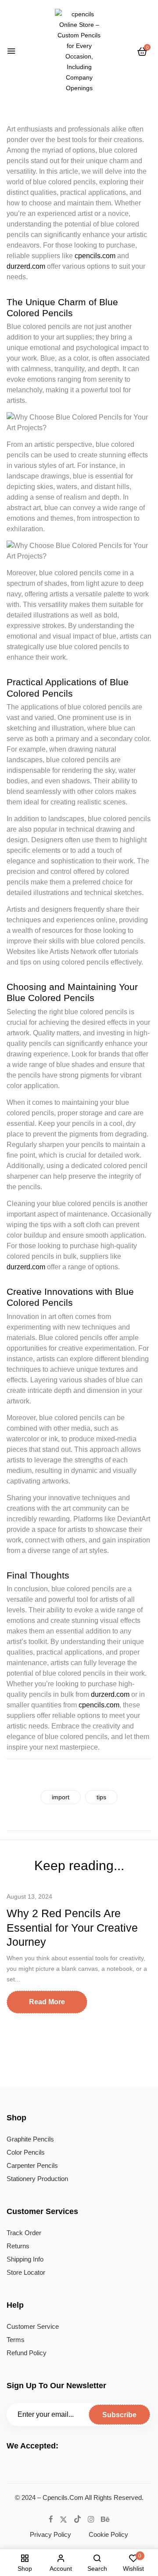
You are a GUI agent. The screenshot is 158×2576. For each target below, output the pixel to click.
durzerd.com (26, 266)
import (61, 1797)
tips (101, 1797)
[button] (142, 51)
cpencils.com (95, 256)
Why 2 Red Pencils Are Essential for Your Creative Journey (72, 1927)
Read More (47, 2002)
